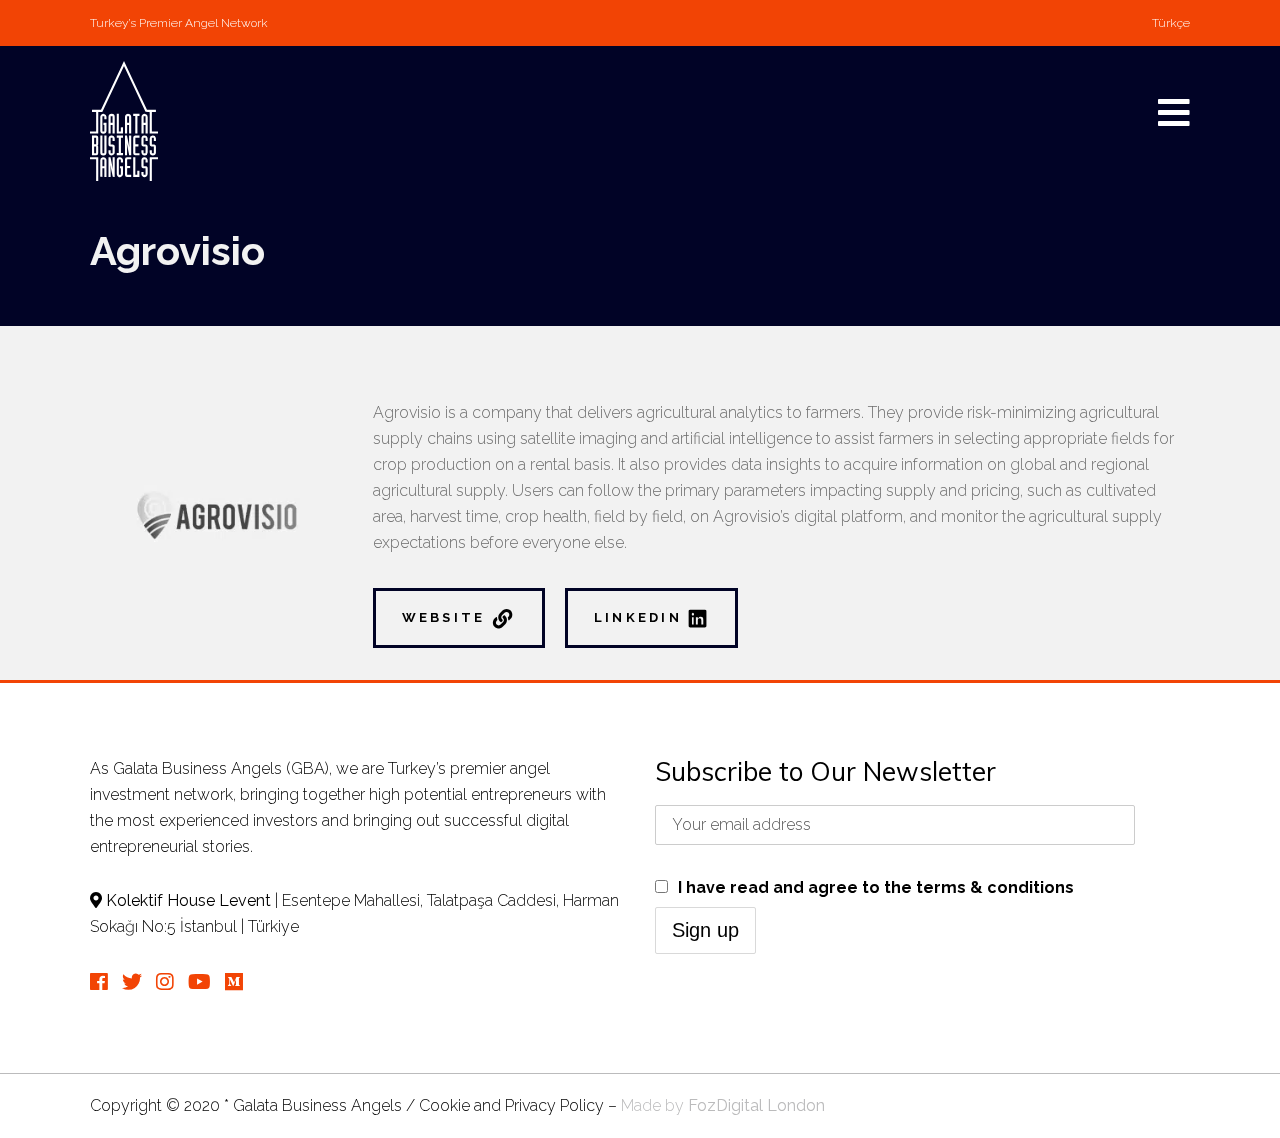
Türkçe (1171, 23)
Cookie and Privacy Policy (511, 1105)
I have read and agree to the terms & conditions (876, 887)
